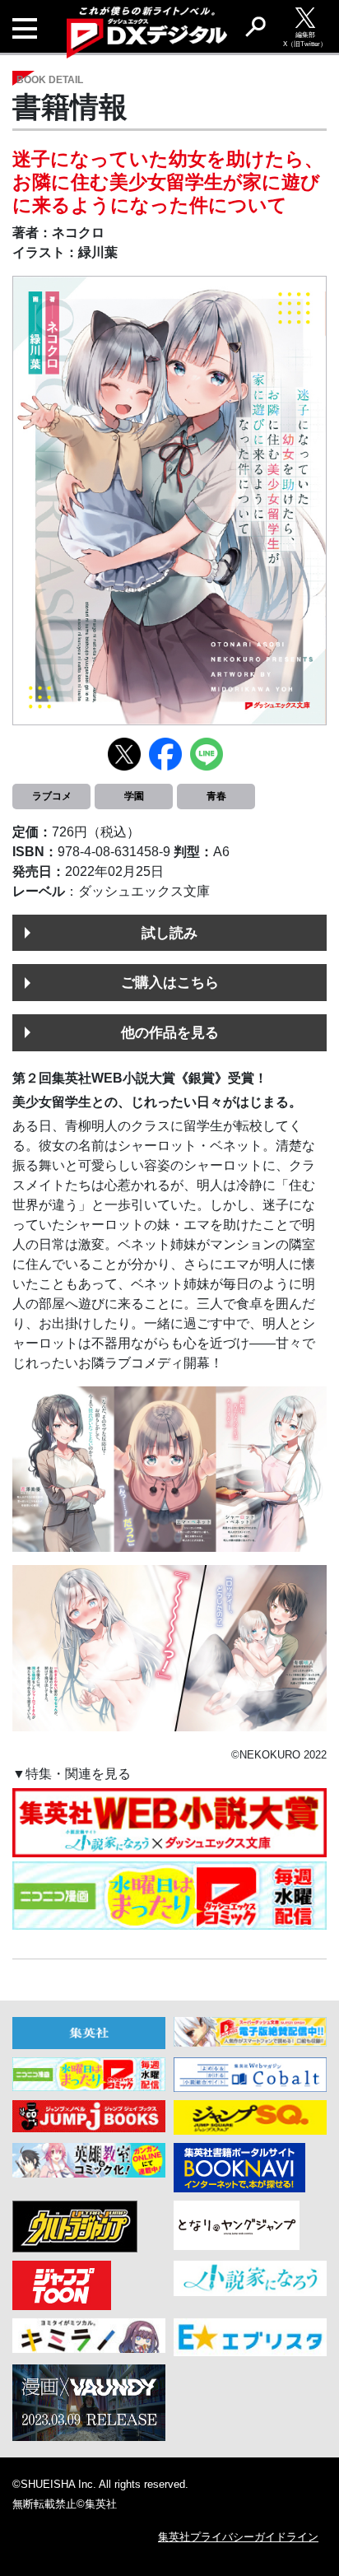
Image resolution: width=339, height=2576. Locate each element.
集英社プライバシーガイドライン (238, 2537)
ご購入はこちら (170, 982)
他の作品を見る (170, 1032)
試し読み (169, 933)
